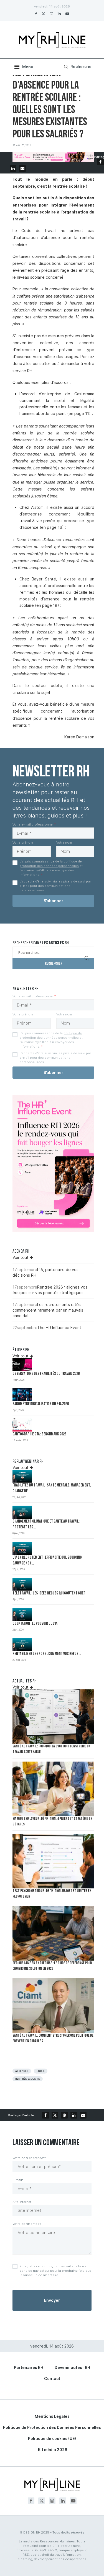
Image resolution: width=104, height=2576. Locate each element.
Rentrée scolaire (28, 2079)
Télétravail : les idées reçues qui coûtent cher (49, 1593)
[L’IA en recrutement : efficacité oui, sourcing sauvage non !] (22, 1548)
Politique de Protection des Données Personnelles (52, 2427)
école (41, 2071)
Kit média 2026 (53, 2450)
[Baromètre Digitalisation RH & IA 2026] (22, 1395)
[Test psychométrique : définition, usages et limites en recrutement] (53, 1861)
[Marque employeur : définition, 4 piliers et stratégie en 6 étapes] (53, 1789)
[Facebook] (36, 14)
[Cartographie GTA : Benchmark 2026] (22, 1425)
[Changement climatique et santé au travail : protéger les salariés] (22, 1512)
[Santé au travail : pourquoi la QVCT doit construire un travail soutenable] (53, 1717)
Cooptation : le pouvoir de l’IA (35, 1624)
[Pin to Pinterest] (64, 2115)
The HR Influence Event (59, 1328)
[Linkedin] (59, 14)
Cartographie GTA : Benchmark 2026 (39, 1434)
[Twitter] (43, 14)
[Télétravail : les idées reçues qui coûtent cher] (22, 1584)
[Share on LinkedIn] (13, 168)
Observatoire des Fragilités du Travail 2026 (46, 1374)
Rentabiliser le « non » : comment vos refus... (47, 1654)
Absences (22, 2071)
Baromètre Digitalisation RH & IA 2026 (41, 1404)
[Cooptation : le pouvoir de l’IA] (22, 1614)
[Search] (77, 67)
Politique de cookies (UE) (52, 2438)
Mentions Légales (52, 2416)
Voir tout (21, 1257)
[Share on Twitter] (55, 2115)
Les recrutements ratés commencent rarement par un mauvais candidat (48, 1310)
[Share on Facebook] (100, 162)
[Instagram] (51, 14)
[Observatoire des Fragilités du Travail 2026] (22, 1365)
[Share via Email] (22, 168)
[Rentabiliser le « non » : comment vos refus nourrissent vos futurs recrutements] (22, 1645)
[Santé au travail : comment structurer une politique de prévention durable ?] (53, 2006)
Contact (52, 2378)
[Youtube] (67, 14)
